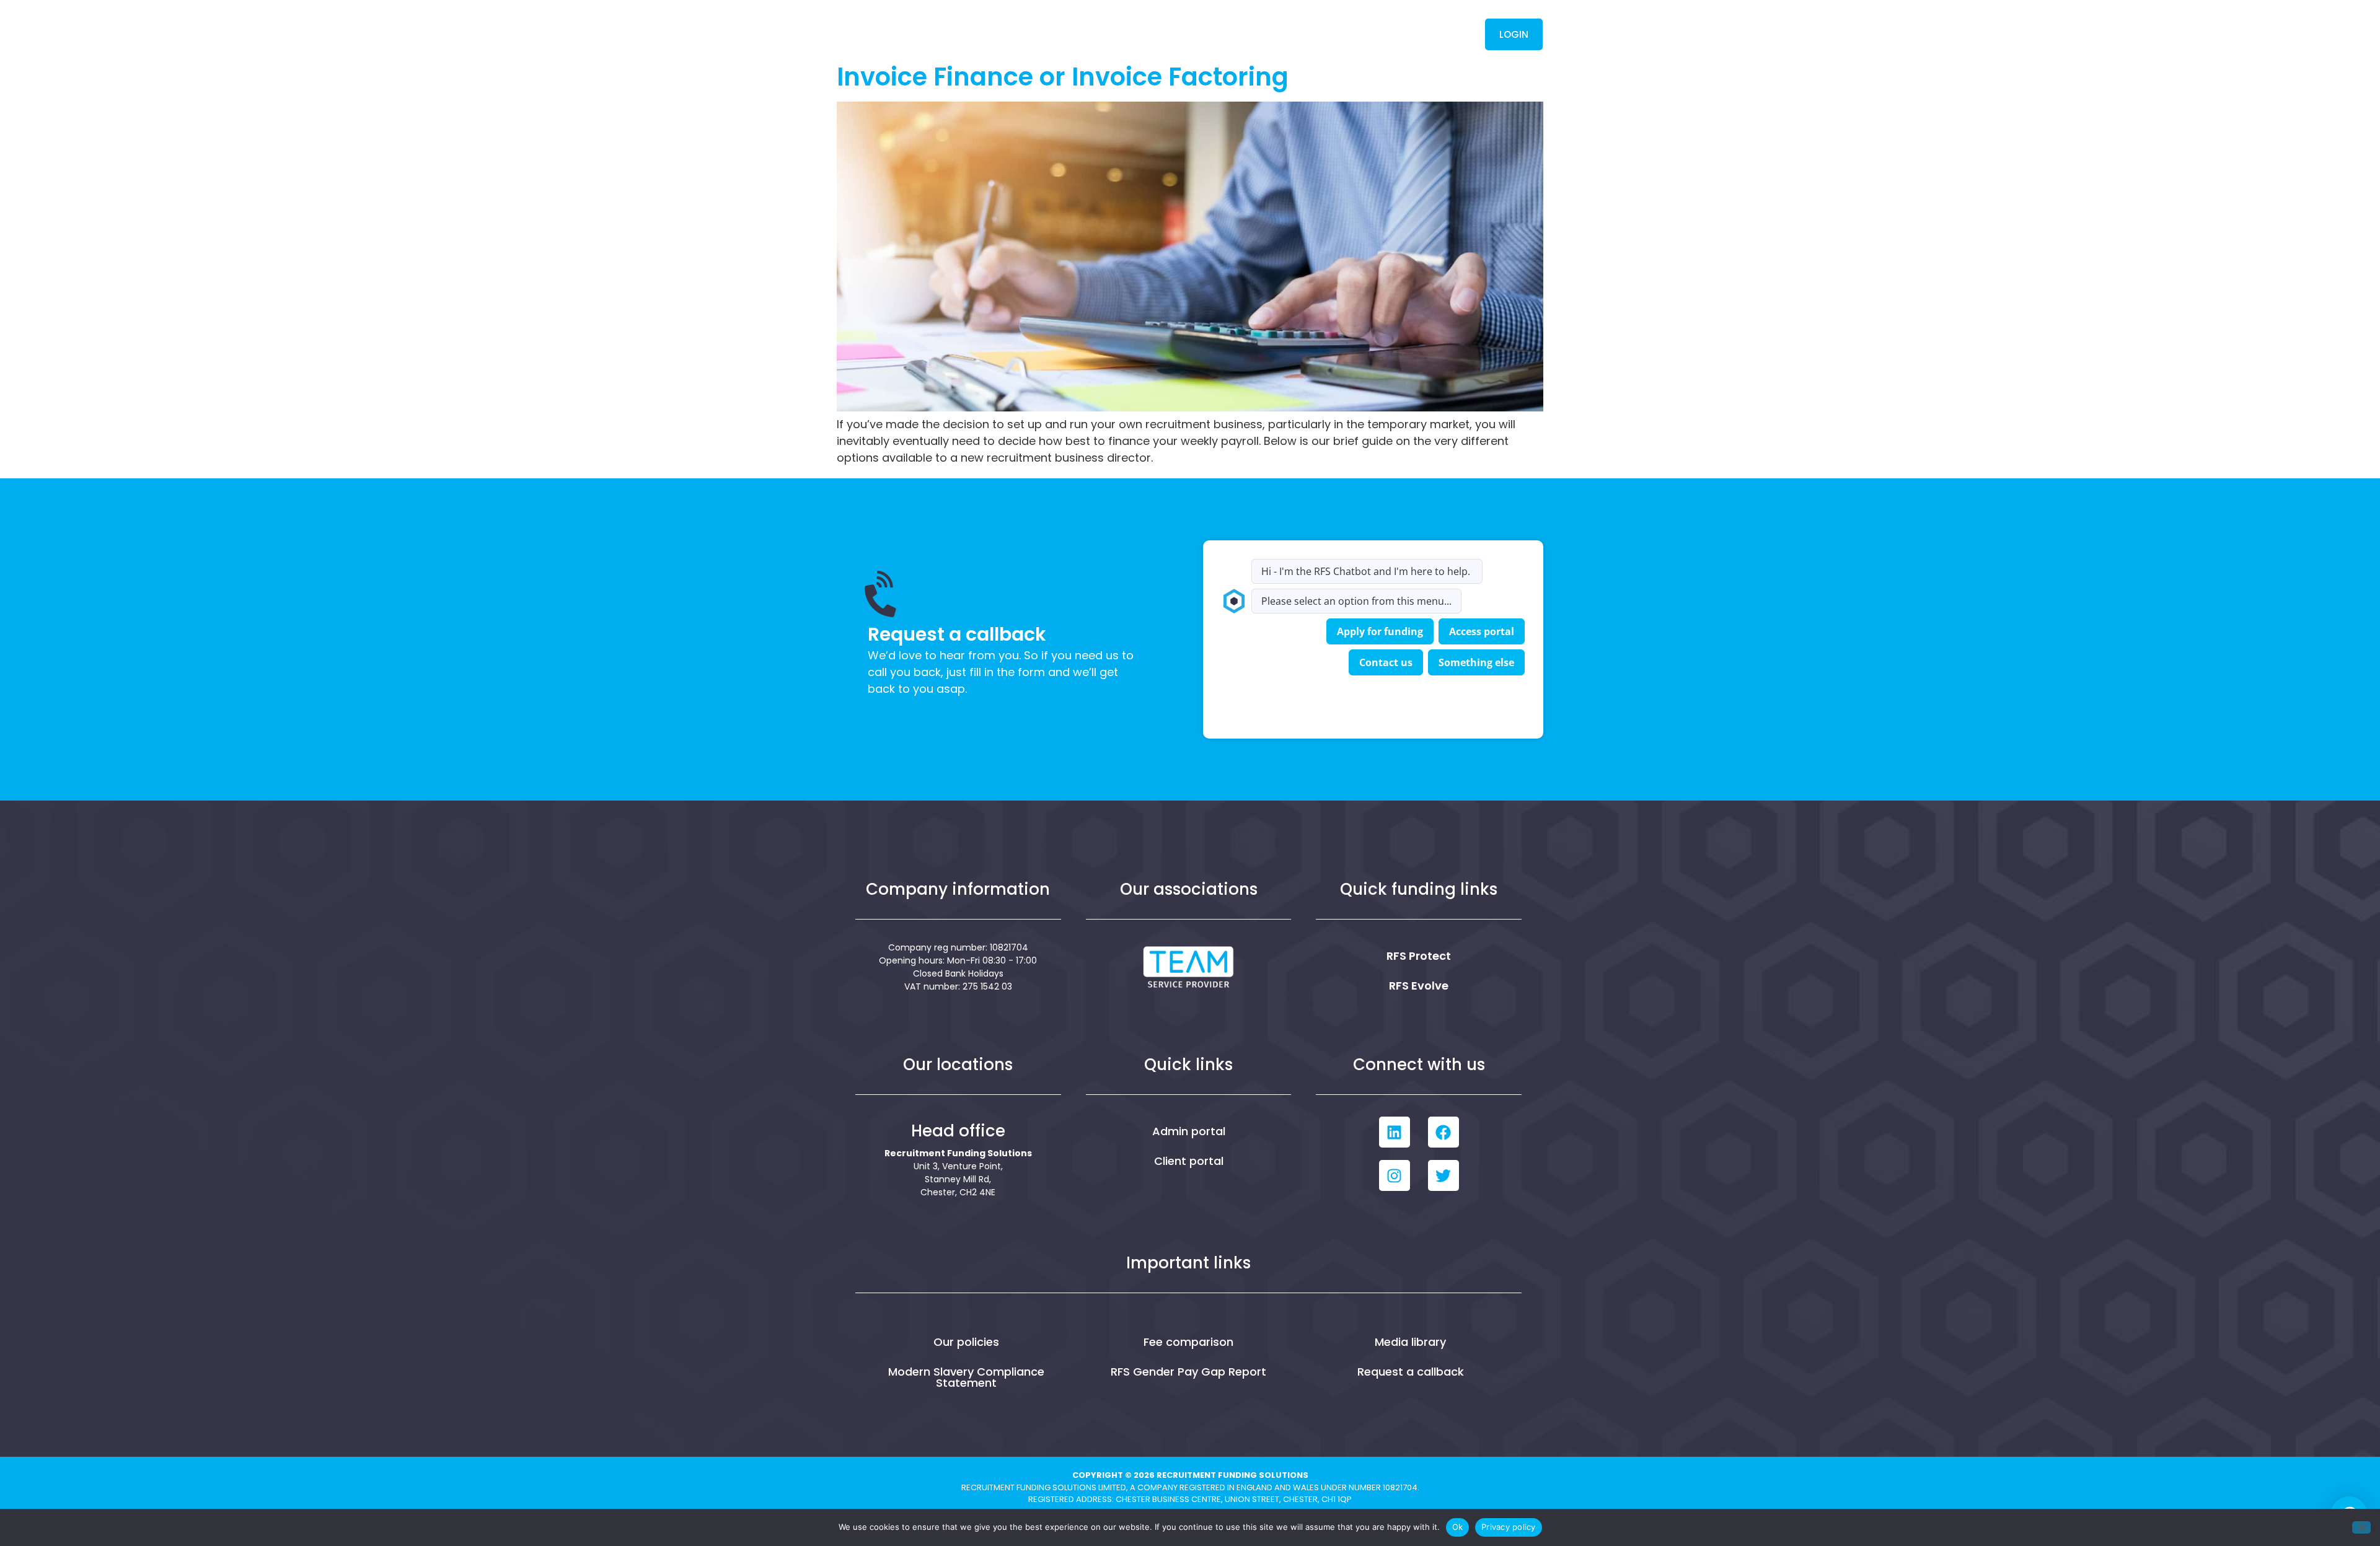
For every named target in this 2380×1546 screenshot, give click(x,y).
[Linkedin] (1395, 1132)
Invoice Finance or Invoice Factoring (1063, 77)
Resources (1285, 34)
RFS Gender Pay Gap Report (1188, 1372)
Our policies (966, 1342)
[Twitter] (1443, 1175)
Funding (1193, 34)
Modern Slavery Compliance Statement (966, 1377)
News (1369, 34)
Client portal (1189, 1161)
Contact (1434, 34)
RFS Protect (1419, 956)
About (1113, 34)
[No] (2361, 1527)
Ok (1458, 1527)
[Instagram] (1395, 1175)
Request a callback (1411, 1372)
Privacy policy (1509, 1527)
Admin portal (1189, 1131)
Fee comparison (1188, 1342)
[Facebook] (1443, 1132)
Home (1052, 34)
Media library (1410, 1342)
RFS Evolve (1419, 986)
